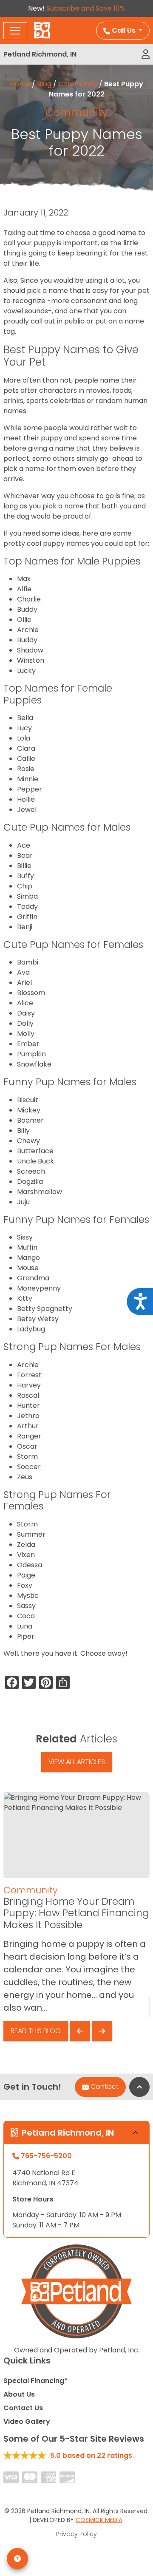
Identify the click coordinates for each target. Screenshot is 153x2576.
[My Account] (146, 54)
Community (78, 84)
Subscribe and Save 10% (86, 8)
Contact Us (23, 2408)
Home (20, 84)
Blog (44, 84)
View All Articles (77, 1762)
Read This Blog (36, 2031)
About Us (19, 2394)
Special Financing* (35, 2381)
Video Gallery (27, 2421)
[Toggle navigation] (15, 31)
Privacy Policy (76, 2534)
